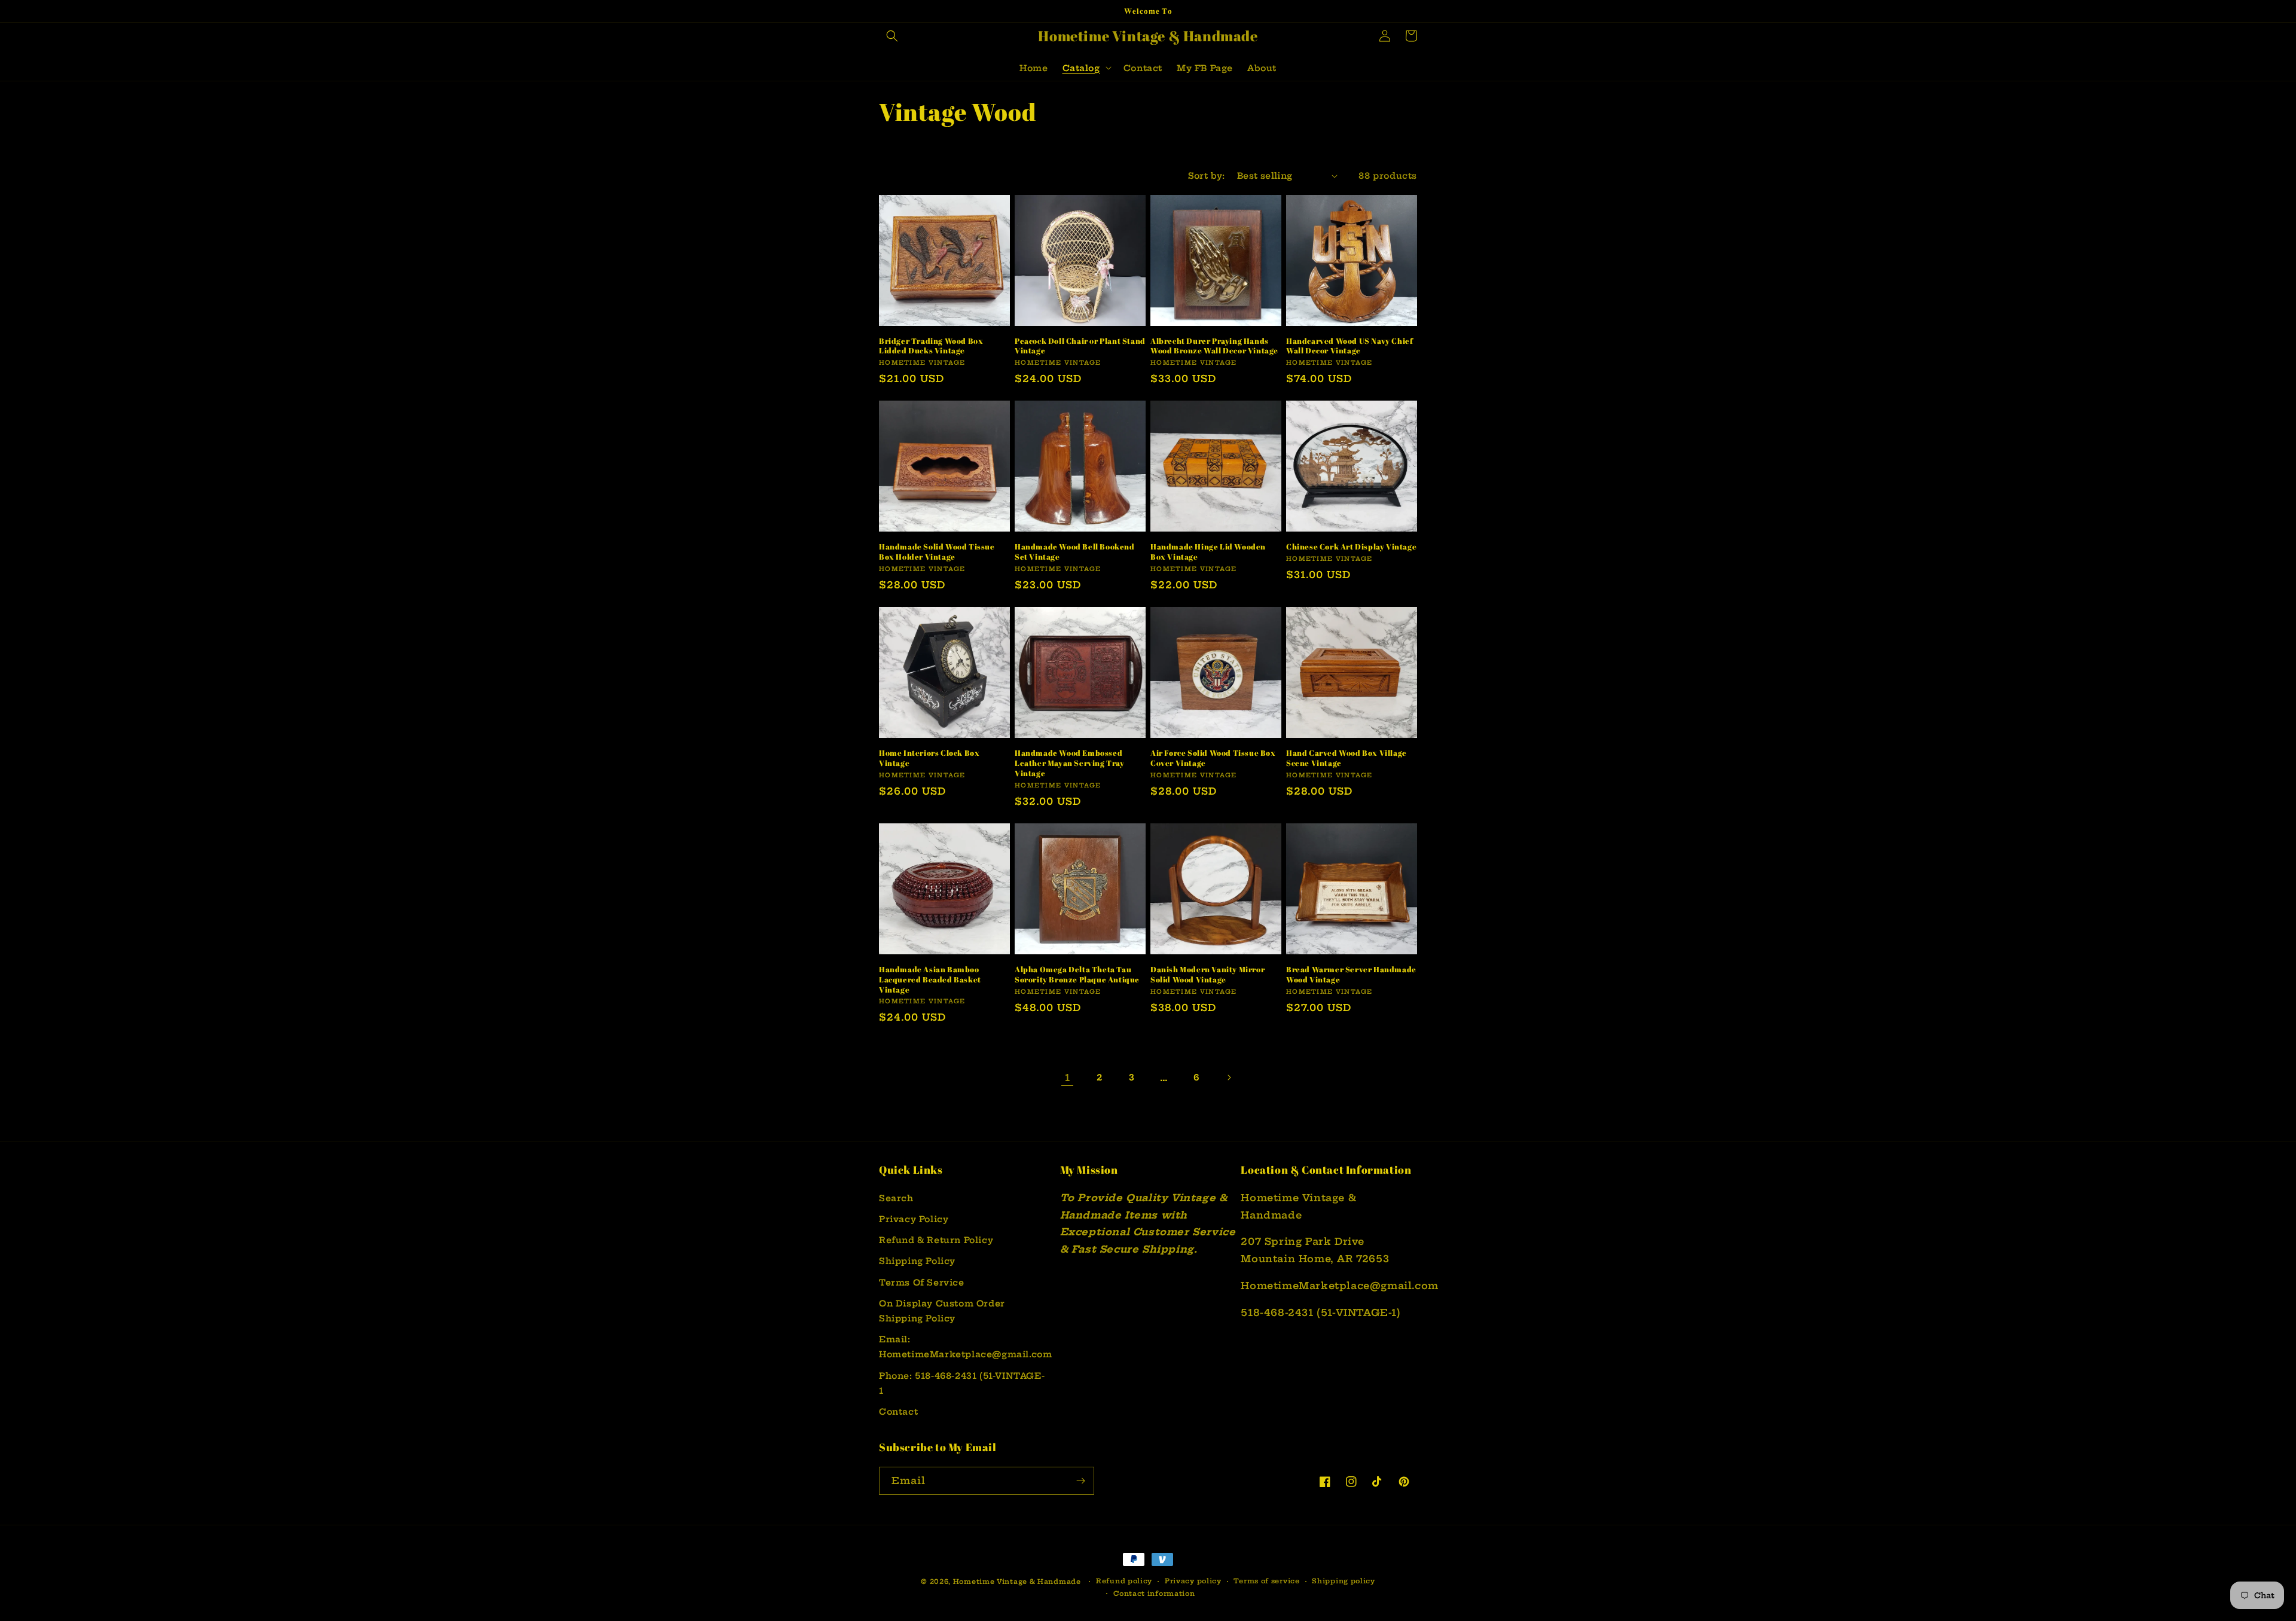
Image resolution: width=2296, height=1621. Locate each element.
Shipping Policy (917, 1261)
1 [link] (1068, 1077)
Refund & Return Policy (936, 1240)
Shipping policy (1344, 1581)
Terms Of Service (922, 1283)
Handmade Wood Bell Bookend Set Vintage (1075, 552)
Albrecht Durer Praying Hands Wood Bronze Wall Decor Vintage (1214, 346)
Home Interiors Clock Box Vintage (929, 758)
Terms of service (1266, 1581)
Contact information (1154, 1593)
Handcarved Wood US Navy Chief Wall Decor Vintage (1349, 346)
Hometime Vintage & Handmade (1017, 1582)
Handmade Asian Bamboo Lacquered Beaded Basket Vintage (930, 980)
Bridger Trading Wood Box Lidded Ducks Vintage (931, 346)
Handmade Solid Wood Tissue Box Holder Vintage (937, 552)
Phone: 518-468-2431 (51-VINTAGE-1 (962, 1383)
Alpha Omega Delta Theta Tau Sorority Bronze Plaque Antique (1077, 975)
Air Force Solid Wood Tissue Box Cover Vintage (1213, 758)
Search (896, 1198)
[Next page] (1229, 1077)
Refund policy (1124, 1581)
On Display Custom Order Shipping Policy (942, 1311)
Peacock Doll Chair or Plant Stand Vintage (1080, 346)
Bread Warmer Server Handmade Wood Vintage (1351, 975)
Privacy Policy (914, 1219)
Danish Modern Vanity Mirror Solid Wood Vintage (1207, 975)
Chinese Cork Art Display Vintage (1351, 547)
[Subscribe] (1080, 1481)
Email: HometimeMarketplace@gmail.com (965, 1347)
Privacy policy (1193, 1581)
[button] (892, 36)
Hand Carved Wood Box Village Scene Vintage (1347, 758)
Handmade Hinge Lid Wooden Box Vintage (1208, 552)
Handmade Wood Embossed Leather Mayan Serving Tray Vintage (1070, 763)
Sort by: (1207, 176)
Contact (898, 1412)
